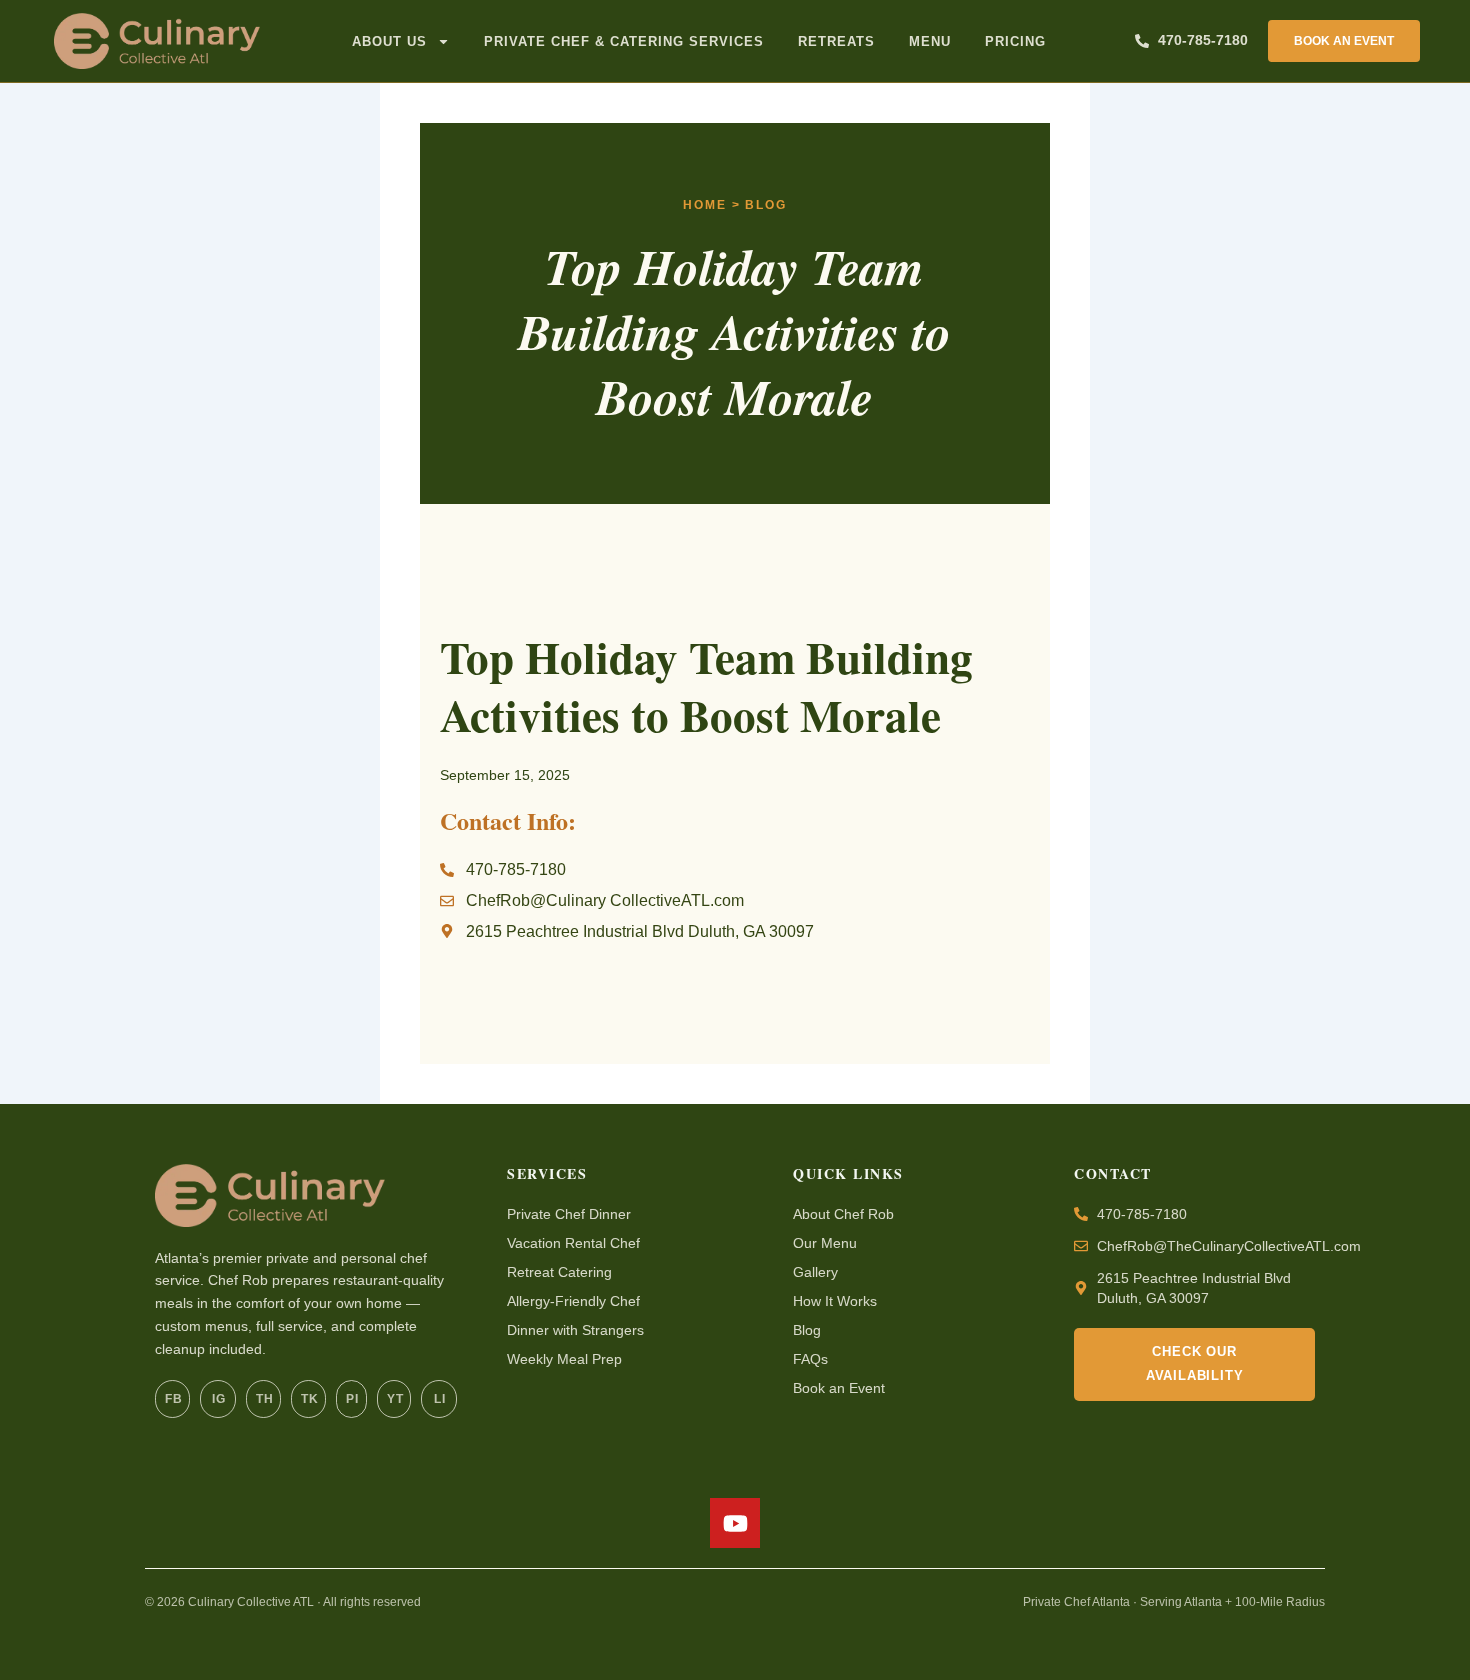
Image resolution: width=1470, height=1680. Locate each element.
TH (264, 1399)
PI (352, 1399)
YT (395, 1399)
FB (173, 1399)
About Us (389, 41)
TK (309, 1399)
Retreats (836, 41)
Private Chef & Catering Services (624, 41)
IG (218, 1399)
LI (439, 1399)
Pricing (1015, 41)
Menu (930, 41)
